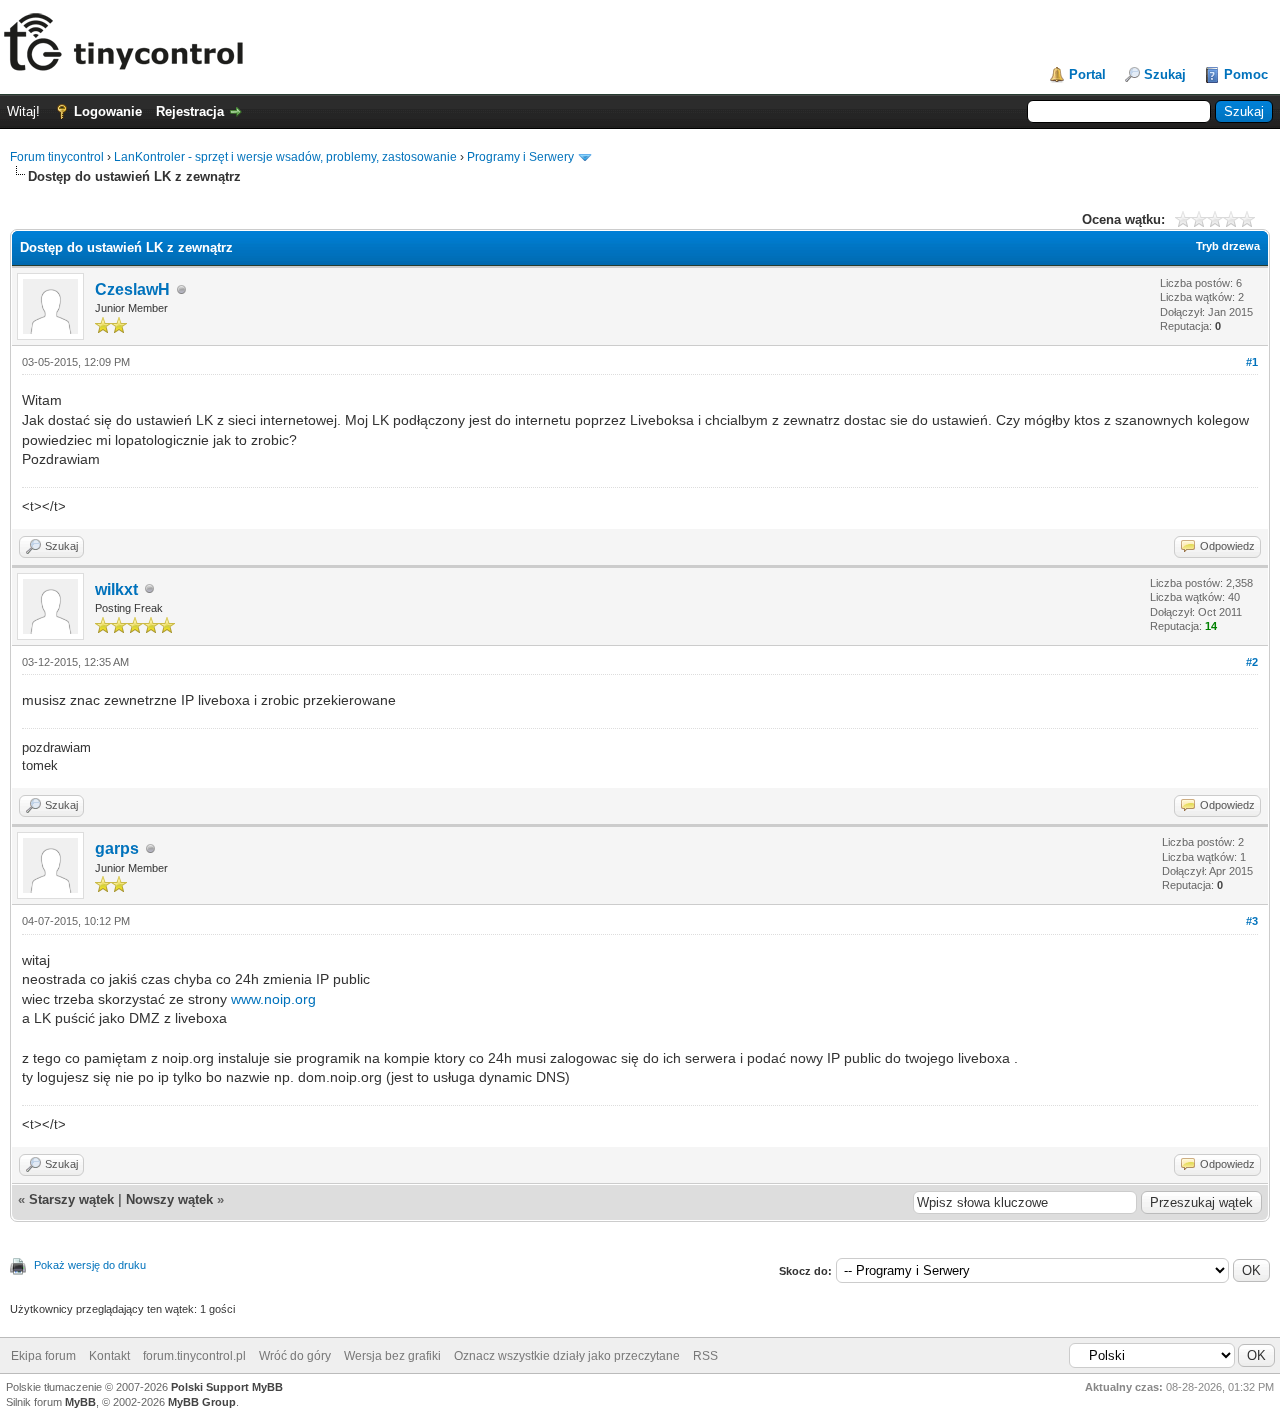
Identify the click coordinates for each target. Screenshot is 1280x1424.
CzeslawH (132, 289)
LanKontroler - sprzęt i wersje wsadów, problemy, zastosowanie (285, 157)
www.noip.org (273, 999)
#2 (1252, 662)
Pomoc (1246, 74)
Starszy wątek (71, 1199)
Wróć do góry (295, 1356)
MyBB (80, 1402)
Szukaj (1165, 74)
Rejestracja (190, 111)
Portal (1087, 74)
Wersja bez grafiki (392, 1356)
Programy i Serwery (520, 157)
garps (117, 848)
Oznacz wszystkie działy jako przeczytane (567, 1356)
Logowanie (108, 111)
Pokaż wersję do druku (90, 1265)
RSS (705, 1356)
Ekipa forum (43, 1356)
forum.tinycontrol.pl (194, 1356)
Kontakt (109, 1356)
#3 (1252, 921)
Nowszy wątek (169, 1199)
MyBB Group (202, 1402)
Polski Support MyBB (227, 1387)
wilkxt (116, 589)
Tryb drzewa (1228, 246)
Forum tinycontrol (57, 157)
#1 (1252, 362)
